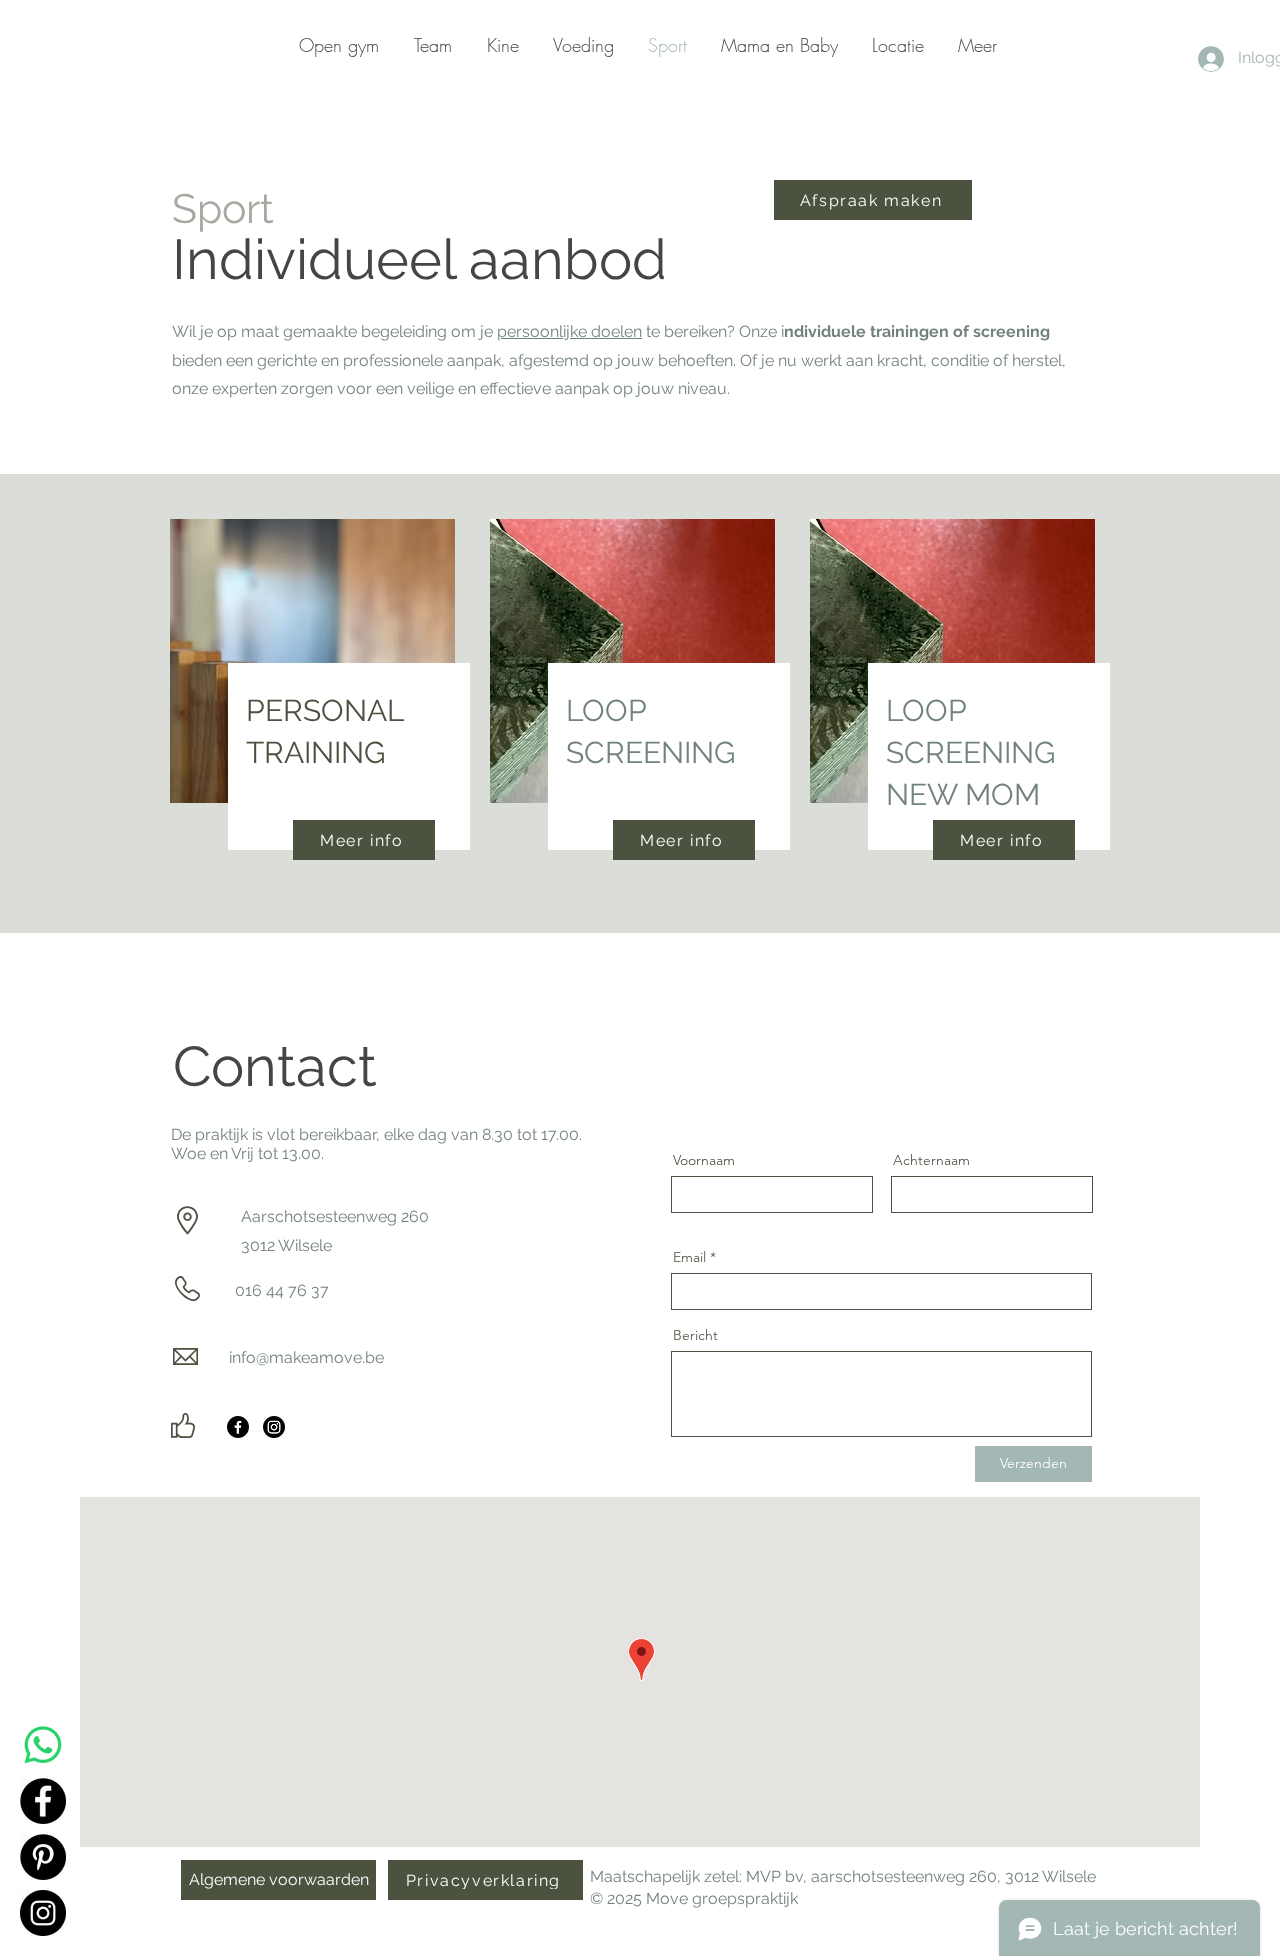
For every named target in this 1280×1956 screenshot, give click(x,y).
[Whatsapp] (43, 1745)
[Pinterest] (43, 1857)
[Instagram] (274, 1427)
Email (689, 1257)
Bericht (695, 1335)
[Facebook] (238, 1427)
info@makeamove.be (306, 1357)
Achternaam (931, 1160)
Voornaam (704, 1160)
